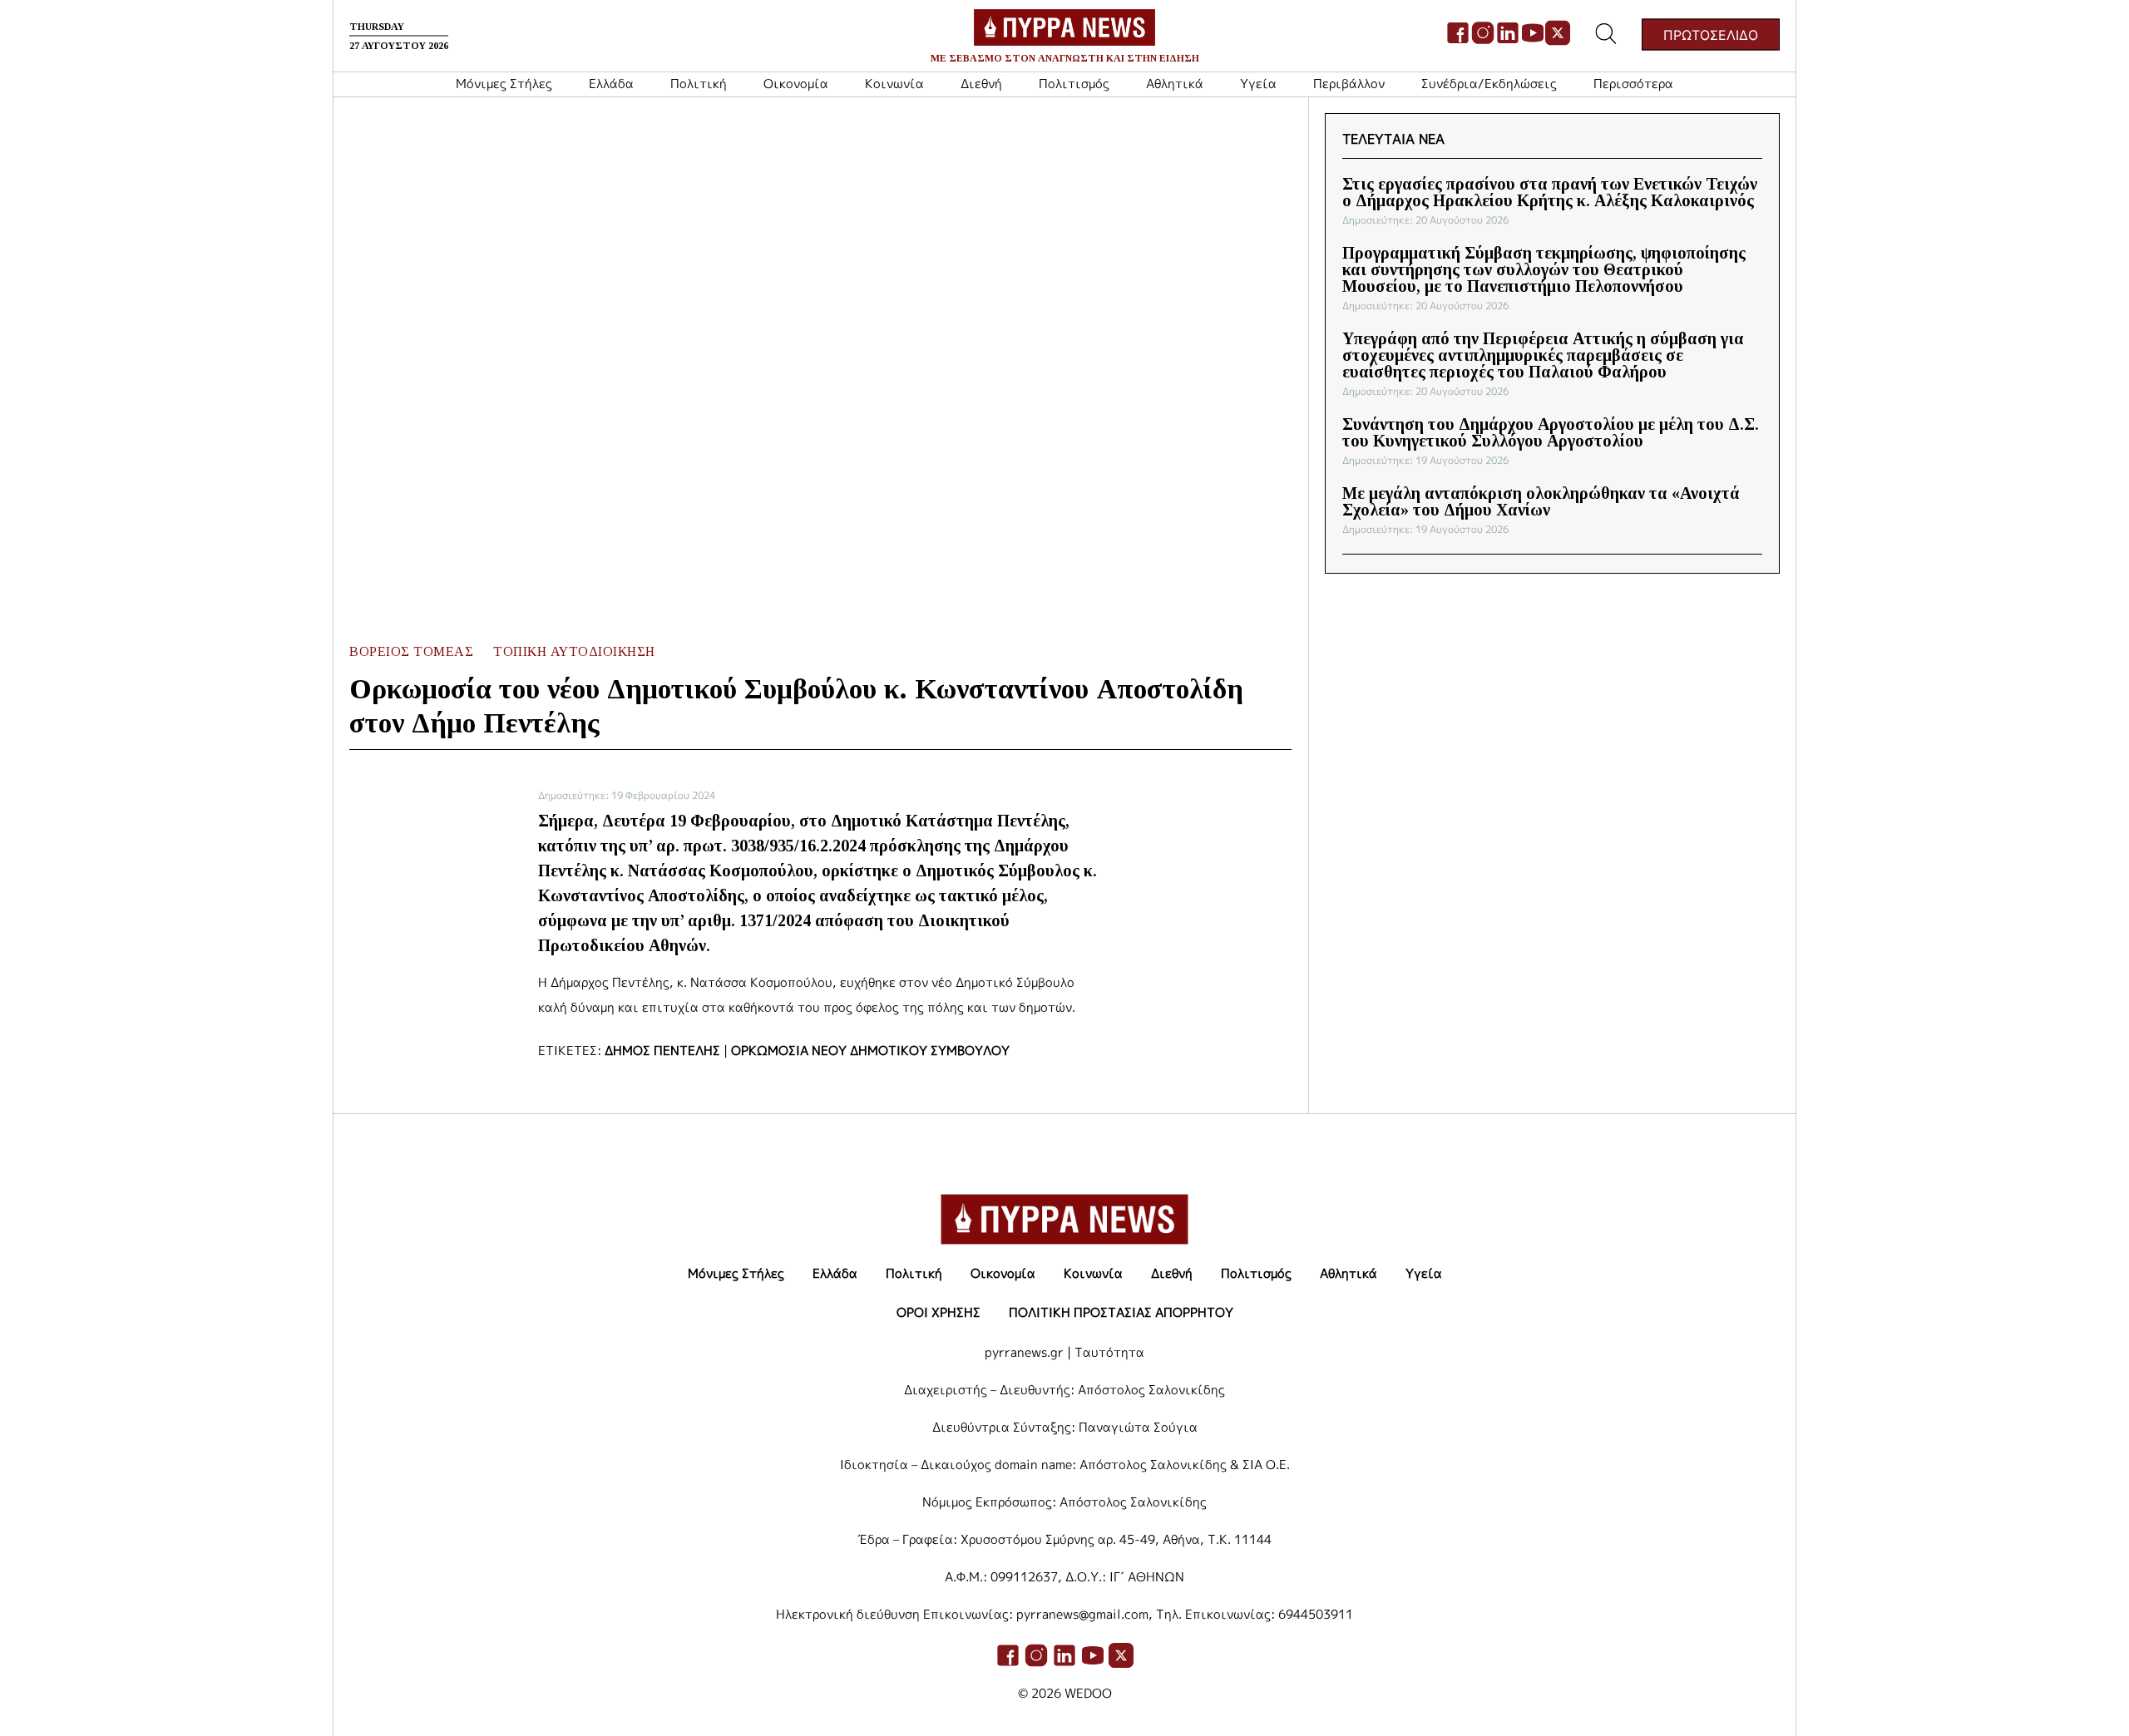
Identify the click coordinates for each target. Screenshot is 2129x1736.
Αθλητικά (1175, 84)
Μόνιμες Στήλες (504, 84)
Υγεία (1258, 84)
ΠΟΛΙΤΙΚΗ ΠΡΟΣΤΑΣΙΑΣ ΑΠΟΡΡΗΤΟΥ (1121, 1312)
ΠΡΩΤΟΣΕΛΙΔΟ (1711, 34)
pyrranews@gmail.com (1082, 1614)
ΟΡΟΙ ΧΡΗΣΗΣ (939, 1312)
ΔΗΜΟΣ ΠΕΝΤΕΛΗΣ (662, 1050)
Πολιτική (699, 84)
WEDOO (1088, 1693)
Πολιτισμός (1074, 84)
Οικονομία (796, 84)
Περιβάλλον (1349, 84)
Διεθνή (981, 84)
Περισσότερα (1633, 84)
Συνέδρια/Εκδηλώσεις (1489, 84)
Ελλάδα (611, 84)
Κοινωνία (894, 84)
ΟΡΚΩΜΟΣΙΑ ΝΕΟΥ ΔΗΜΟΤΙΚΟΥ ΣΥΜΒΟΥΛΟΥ (870, 1050)
